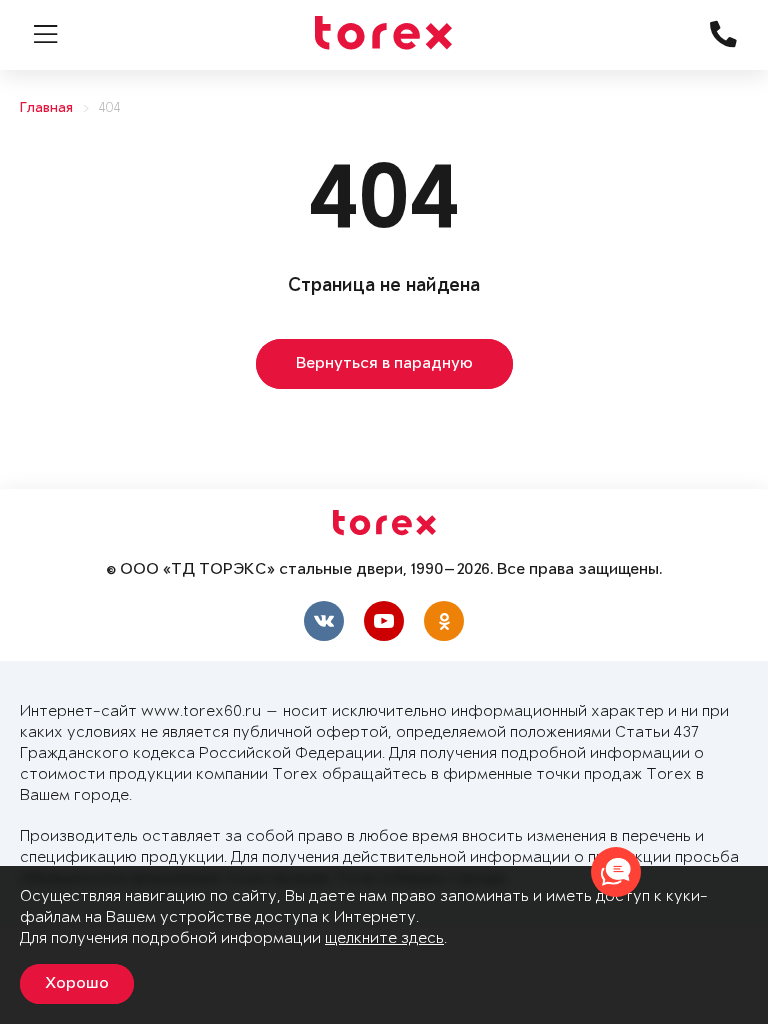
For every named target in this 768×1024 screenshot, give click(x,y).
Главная (46, 108)
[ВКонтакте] (324, 621)
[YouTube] (384, 621)
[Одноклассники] (444, 621)
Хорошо (77, 984)
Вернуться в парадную (384, 364)
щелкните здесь (384, 938)
